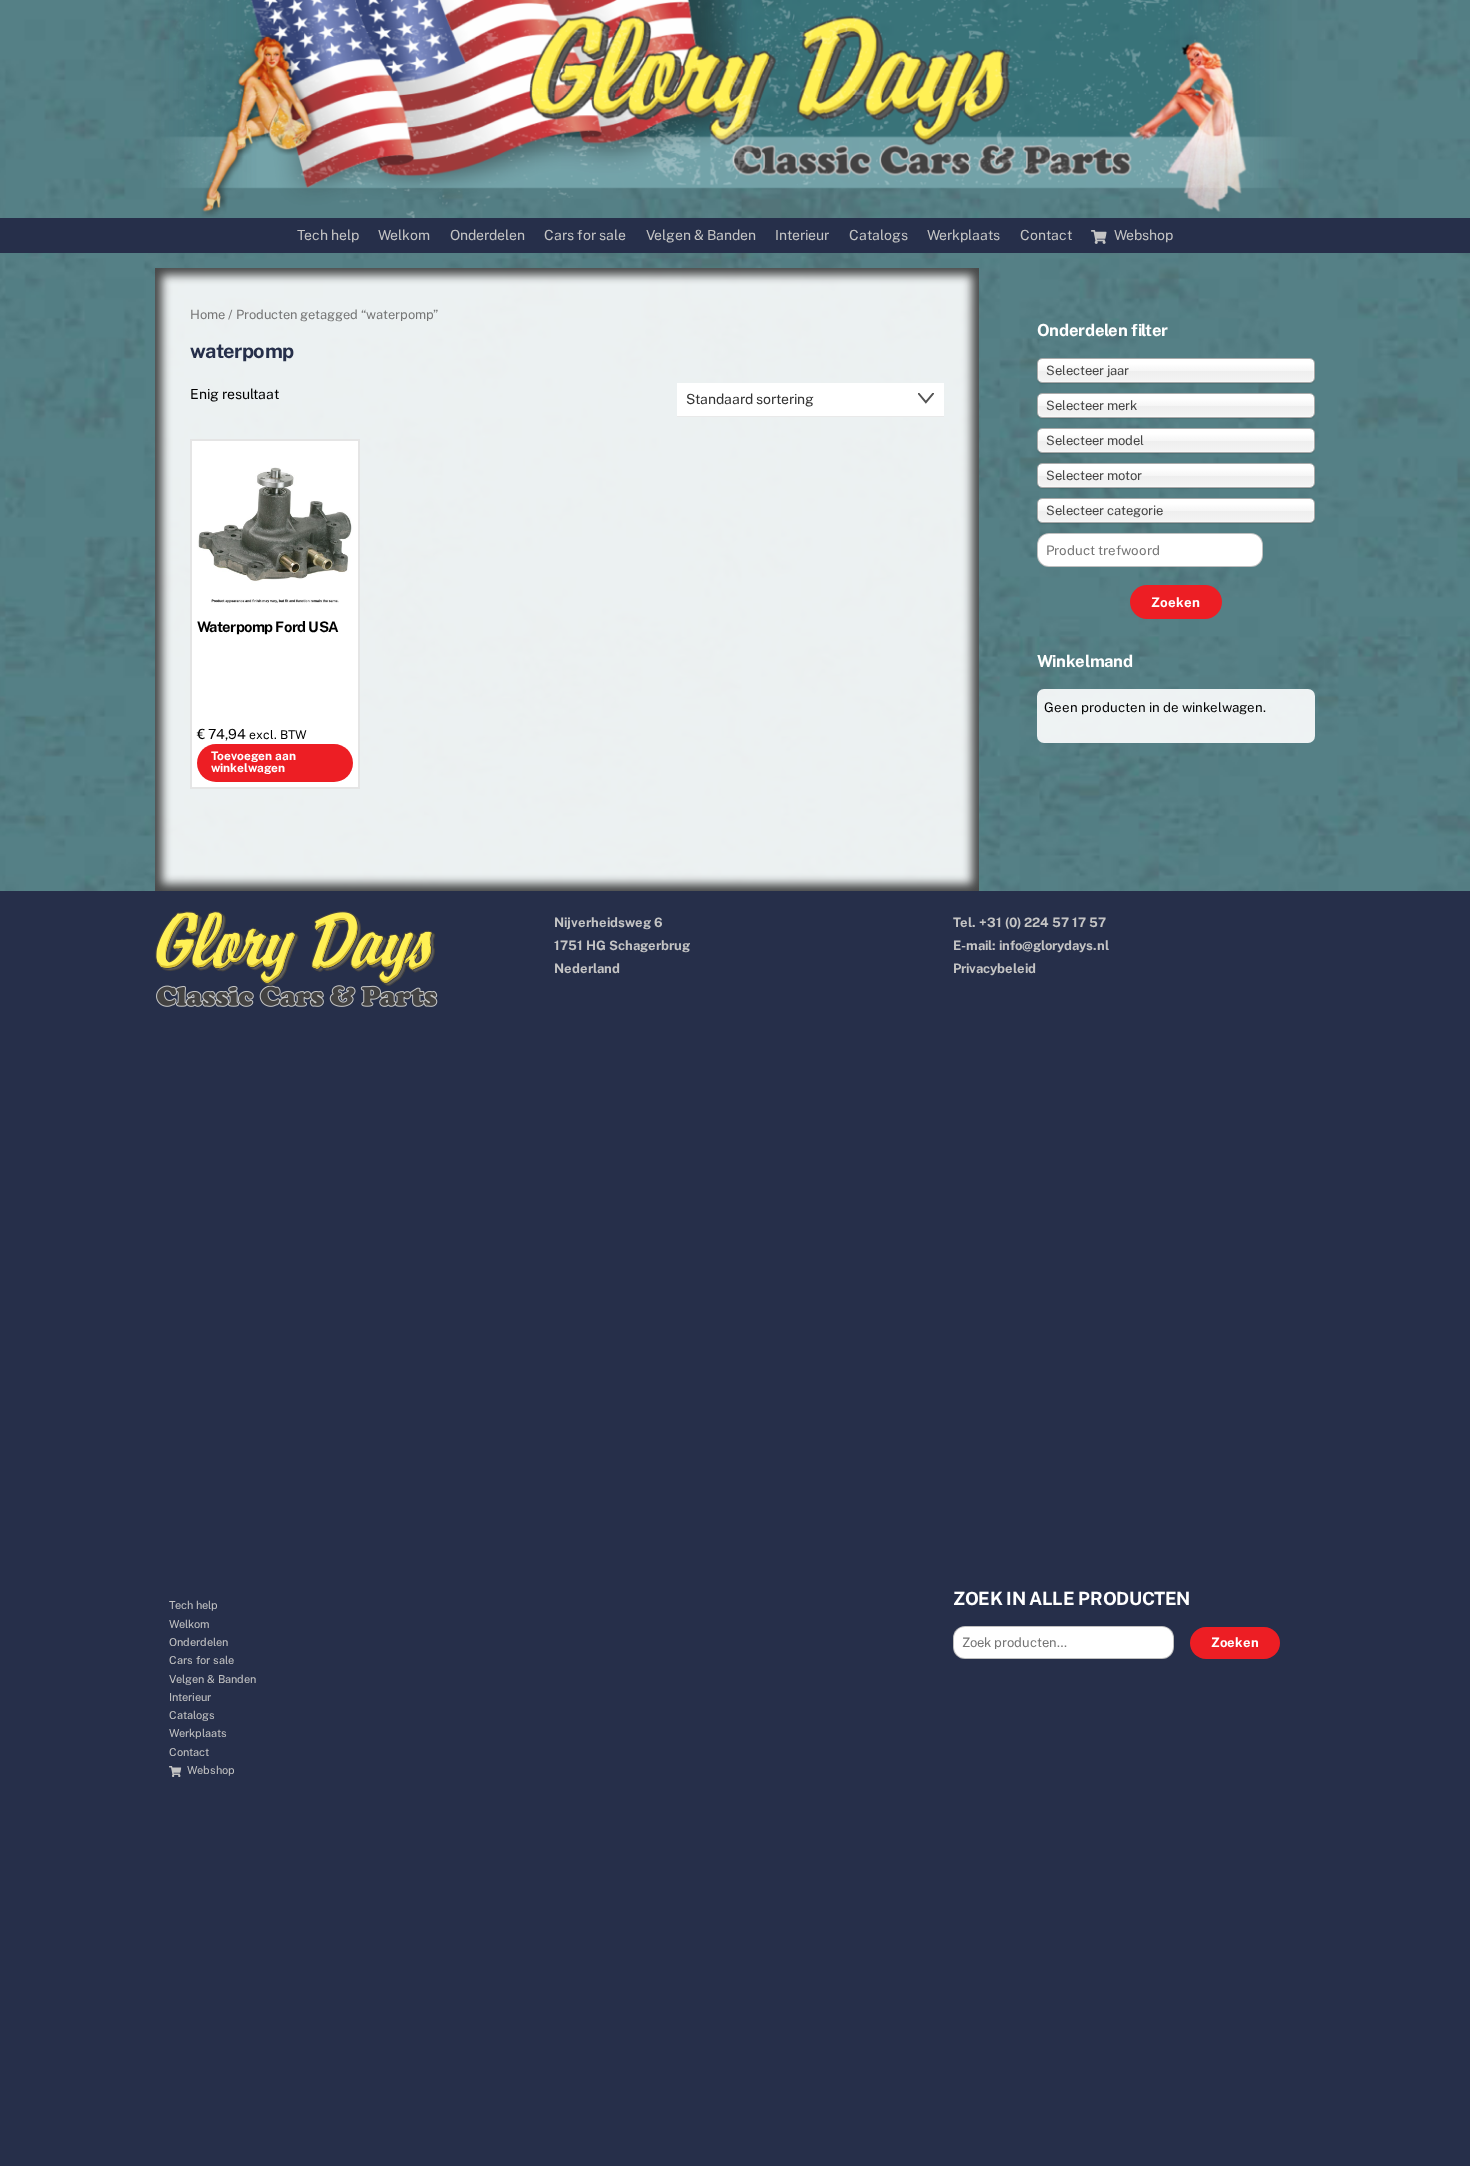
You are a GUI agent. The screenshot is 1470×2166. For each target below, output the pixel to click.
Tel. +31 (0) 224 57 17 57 (1029, 922)
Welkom (404, 235)
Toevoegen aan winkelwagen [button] (253, 762)
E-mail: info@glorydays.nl (1031, 945)
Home (207, 314)
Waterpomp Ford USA (268, 626)
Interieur (802, 235)
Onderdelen (487, 235)
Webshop (1142, 235)
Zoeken (1235, 1642)
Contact (1046, 235)
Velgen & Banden (701, 235)
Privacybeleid (994, 968)
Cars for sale (585, 235)
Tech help (328, 235)
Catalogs (878, 235)
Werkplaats (963, 235)
